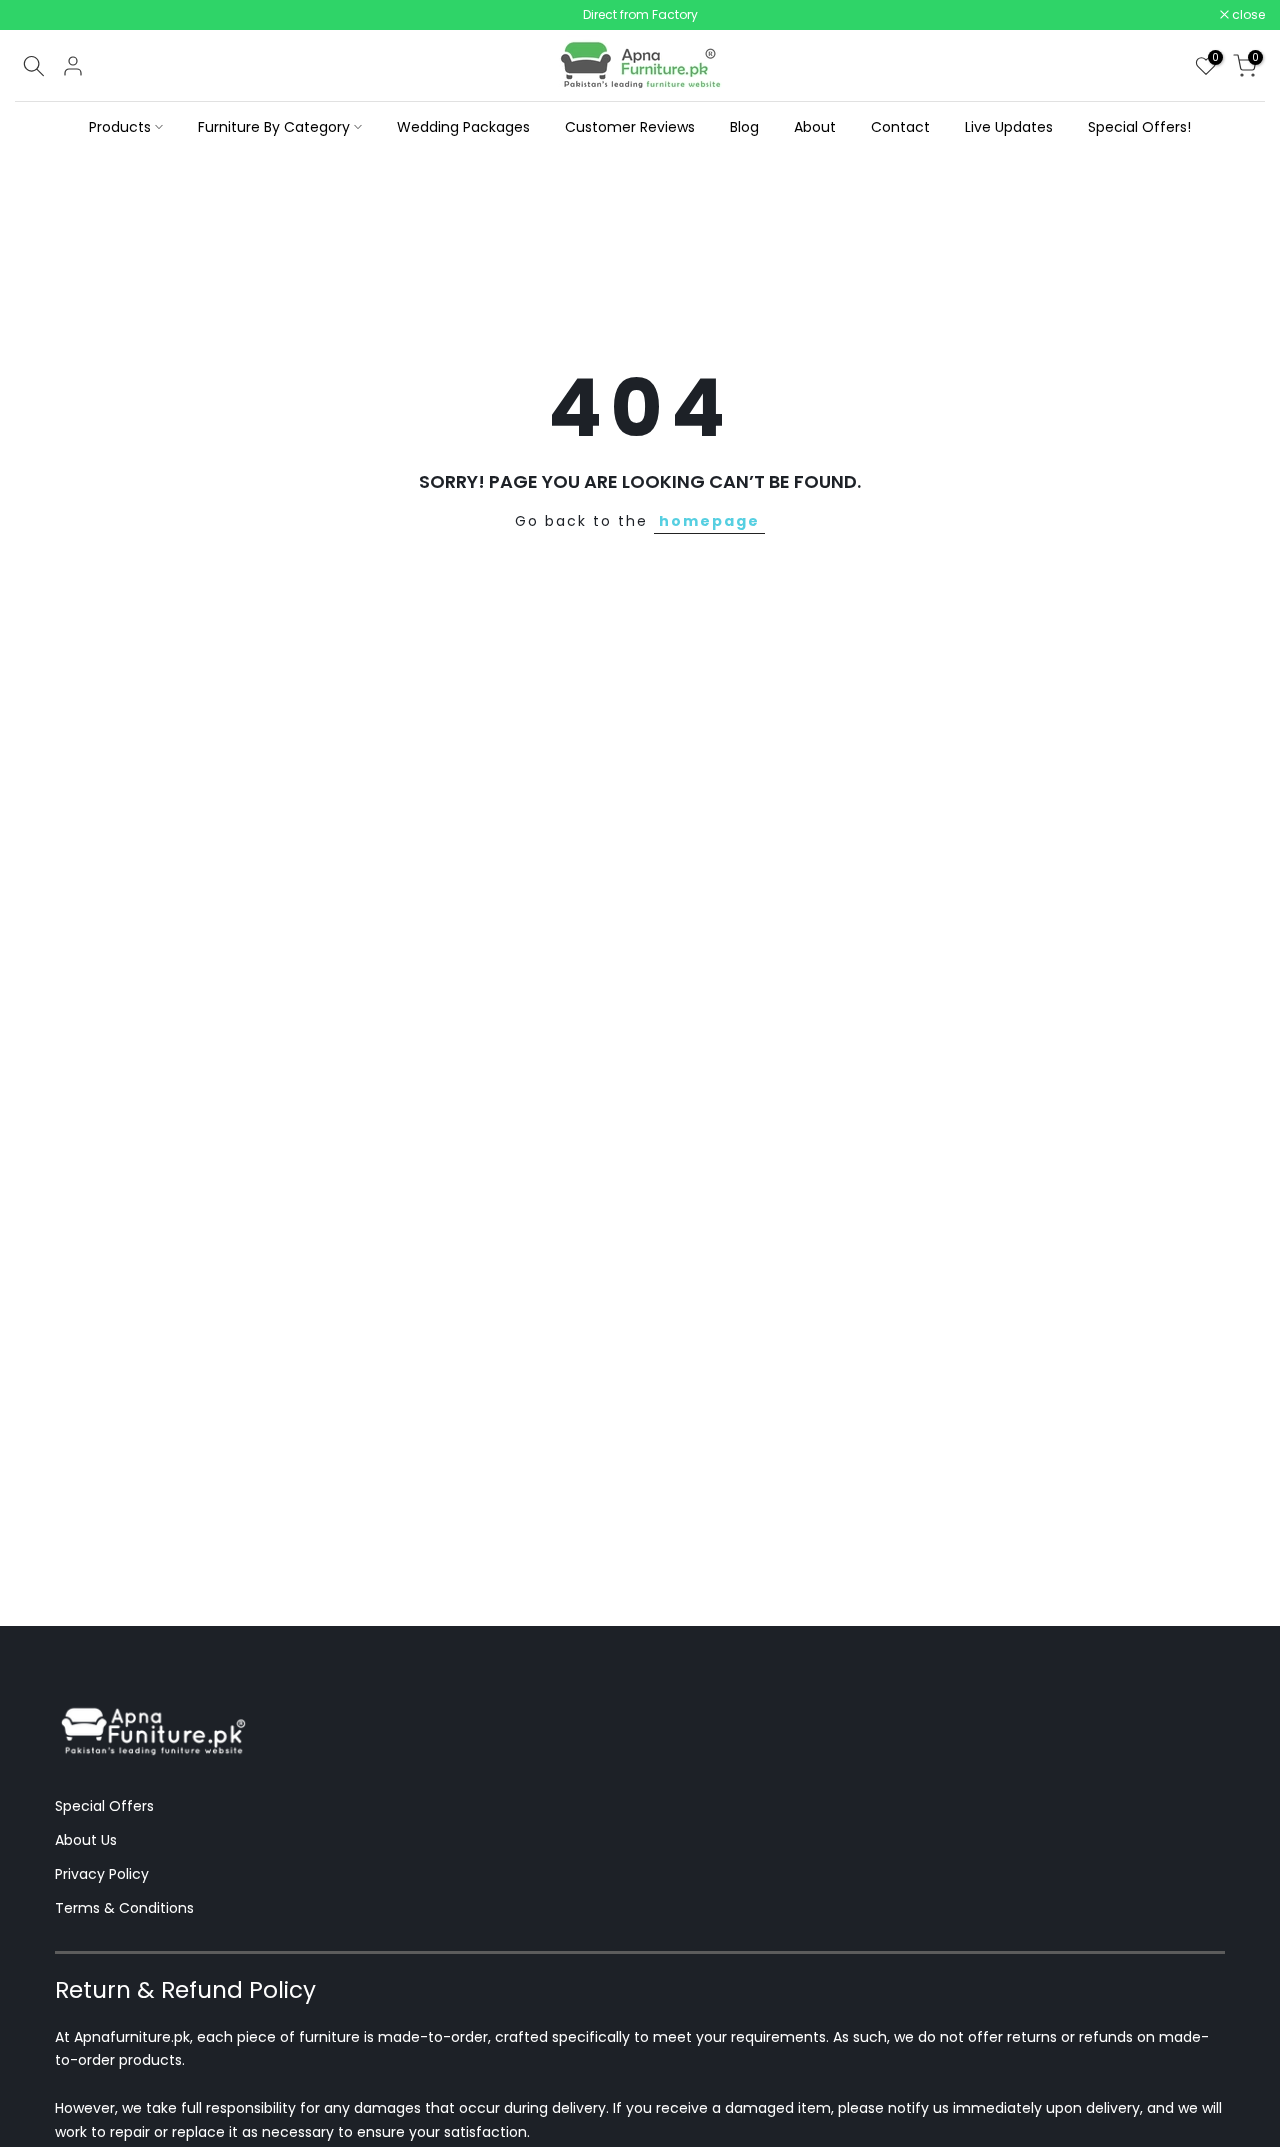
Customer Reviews (630, 127)
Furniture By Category (274, 127)
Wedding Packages (463, 127)
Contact (900, 127)
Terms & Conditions (124, 1908)
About (815, 127)
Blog (744, 127)
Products (120, 127)
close (42, 15)
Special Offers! (1139, 127)
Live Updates (1009, 127)
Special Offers (104, 1806)
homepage (709, 521)
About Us (86, 1840)
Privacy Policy (102, 1874)
